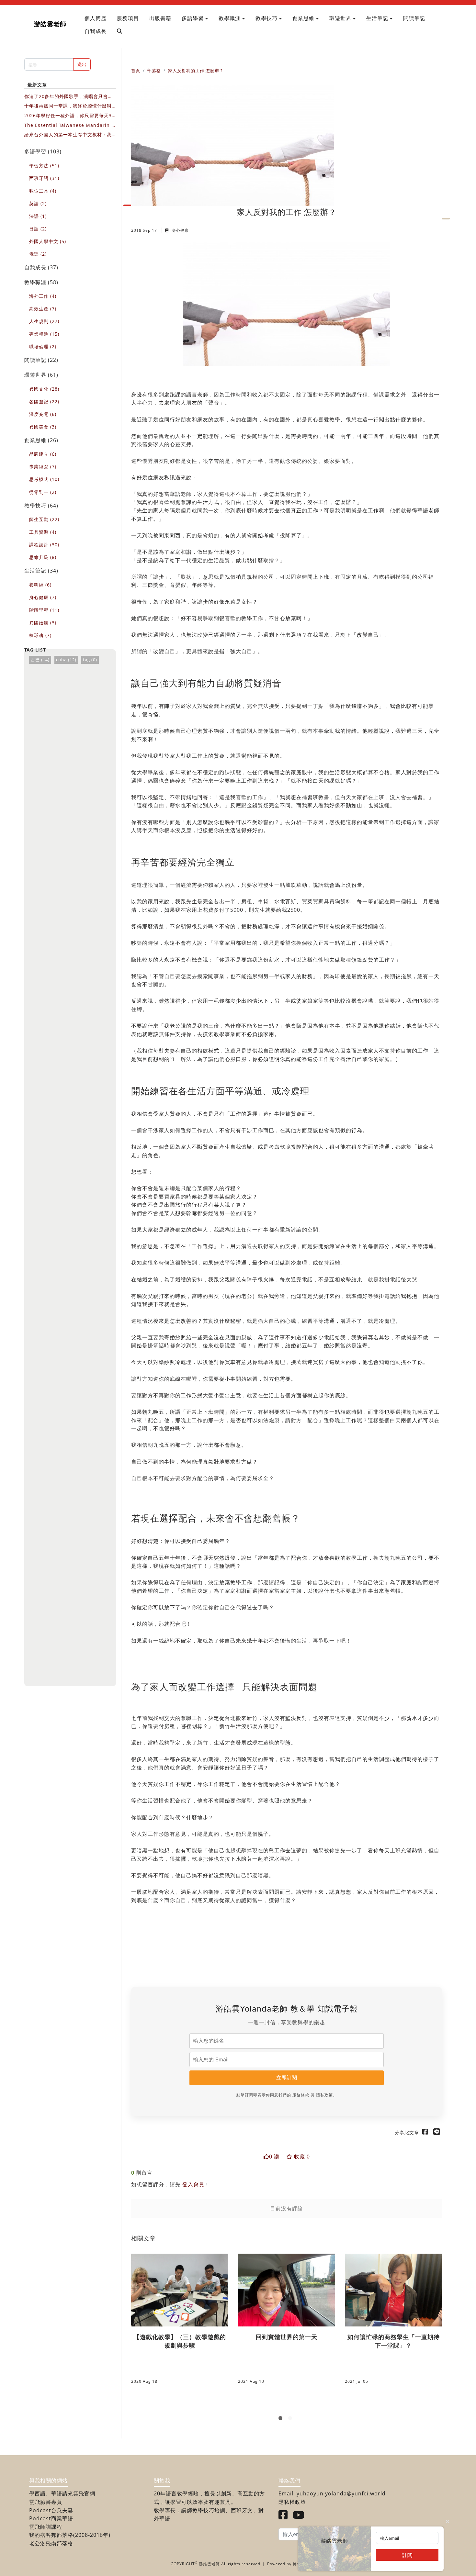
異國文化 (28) (44, 389)
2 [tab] (291, 2419)
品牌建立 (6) (43, 454)
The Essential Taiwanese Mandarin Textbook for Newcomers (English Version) (70, 125)
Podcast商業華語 (51, 2518)
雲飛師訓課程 (46, 2527)
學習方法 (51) (44, 166)
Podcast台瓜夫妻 (51, 2510)
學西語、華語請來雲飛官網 (62, 2493)
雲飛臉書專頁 (46, 2502)
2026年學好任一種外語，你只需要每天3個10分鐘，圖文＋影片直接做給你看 (68, 116)
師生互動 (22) (44, 519)
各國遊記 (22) (44, 401)
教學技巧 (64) (41, 506)
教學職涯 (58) (41, 282)
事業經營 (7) (43, 467)
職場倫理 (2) (43, 346)
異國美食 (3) (43, 427)
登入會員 (193, 2184)
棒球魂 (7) (40, 635)
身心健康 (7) (43, 597)
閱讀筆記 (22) (41, 360)
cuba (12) (66, 660)
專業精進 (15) (44, 334)
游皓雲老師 (50, 24)
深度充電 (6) (43, 414)
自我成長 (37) (41, 267)
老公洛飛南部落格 (51, 2543)
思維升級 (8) (43, 557)
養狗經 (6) (40, 585)
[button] (195, 18)
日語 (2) (38, 229)
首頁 (136, 71)
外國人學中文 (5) (48, 241)
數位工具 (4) (43, 191)
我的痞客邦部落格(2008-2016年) (70, 2535)
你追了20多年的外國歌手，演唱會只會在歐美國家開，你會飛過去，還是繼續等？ (68, 97)
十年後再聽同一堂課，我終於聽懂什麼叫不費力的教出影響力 (68, 106)
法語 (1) (38, 216)
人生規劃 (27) (44, 321)
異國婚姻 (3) (43, 623)
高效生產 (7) (43, 309)
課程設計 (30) (44, 545)
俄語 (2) (38, 254)
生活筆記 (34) (41, 571)
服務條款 (301, 2095)
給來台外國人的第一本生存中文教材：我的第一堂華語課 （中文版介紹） (68, 135)
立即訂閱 (287, 2078)
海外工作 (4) (43, 296)
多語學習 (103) (43, 151)
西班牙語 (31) (44, 178)
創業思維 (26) (41, 440)
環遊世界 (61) (41, 375)
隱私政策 (324, 2095)
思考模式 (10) (44, 479)
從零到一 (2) (43, 492)
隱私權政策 (292, 2502)
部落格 (154, 71)
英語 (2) (38, 203)
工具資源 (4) (43, 532)
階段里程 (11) (44, 610)
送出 (82, 64)
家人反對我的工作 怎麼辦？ (196, 71)
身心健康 (180, 230)
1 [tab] (282, 2419)
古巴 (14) (40, 660)
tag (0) (90, 660)
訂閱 (407, 2555)
